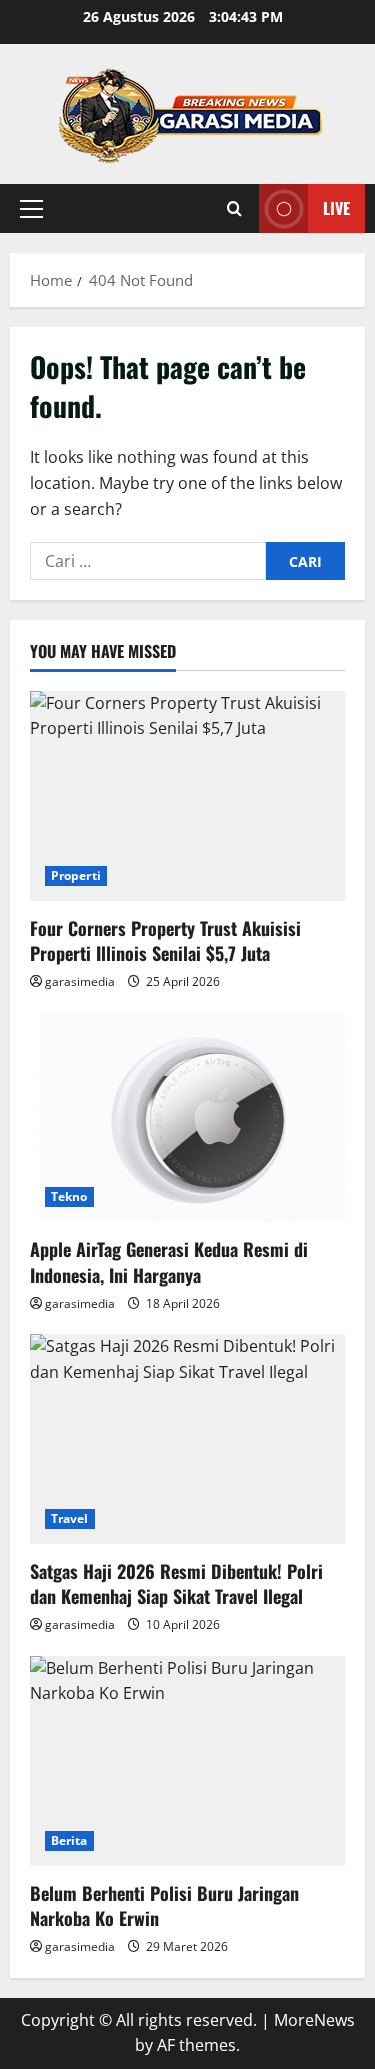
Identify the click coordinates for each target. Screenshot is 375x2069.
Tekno (69, 1196)
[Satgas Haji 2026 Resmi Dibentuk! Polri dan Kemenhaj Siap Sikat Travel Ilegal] (187, 1439)
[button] (31, 209)
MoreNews (314, 2020)
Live (336, 208)
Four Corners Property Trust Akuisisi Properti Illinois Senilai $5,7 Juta (165, 940)
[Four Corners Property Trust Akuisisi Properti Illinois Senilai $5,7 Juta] (187, 796)
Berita (69, 1840)
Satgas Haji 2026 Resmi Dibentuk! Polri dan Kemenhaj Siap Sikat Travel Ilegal (176, 1583)
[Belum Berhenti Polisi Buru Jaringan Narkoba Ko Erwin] (187, 1761)
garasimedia (80, 981)
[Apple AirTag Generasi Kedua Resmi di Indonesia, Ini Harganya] (187, 1117)
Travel (70, 1518)
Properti (76, 875)
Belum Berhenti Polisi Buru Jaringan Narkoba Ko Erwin (164, 1905)
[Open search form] (234, 208)
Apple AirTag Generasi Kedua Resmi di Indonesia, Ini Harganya (169, 1261)
